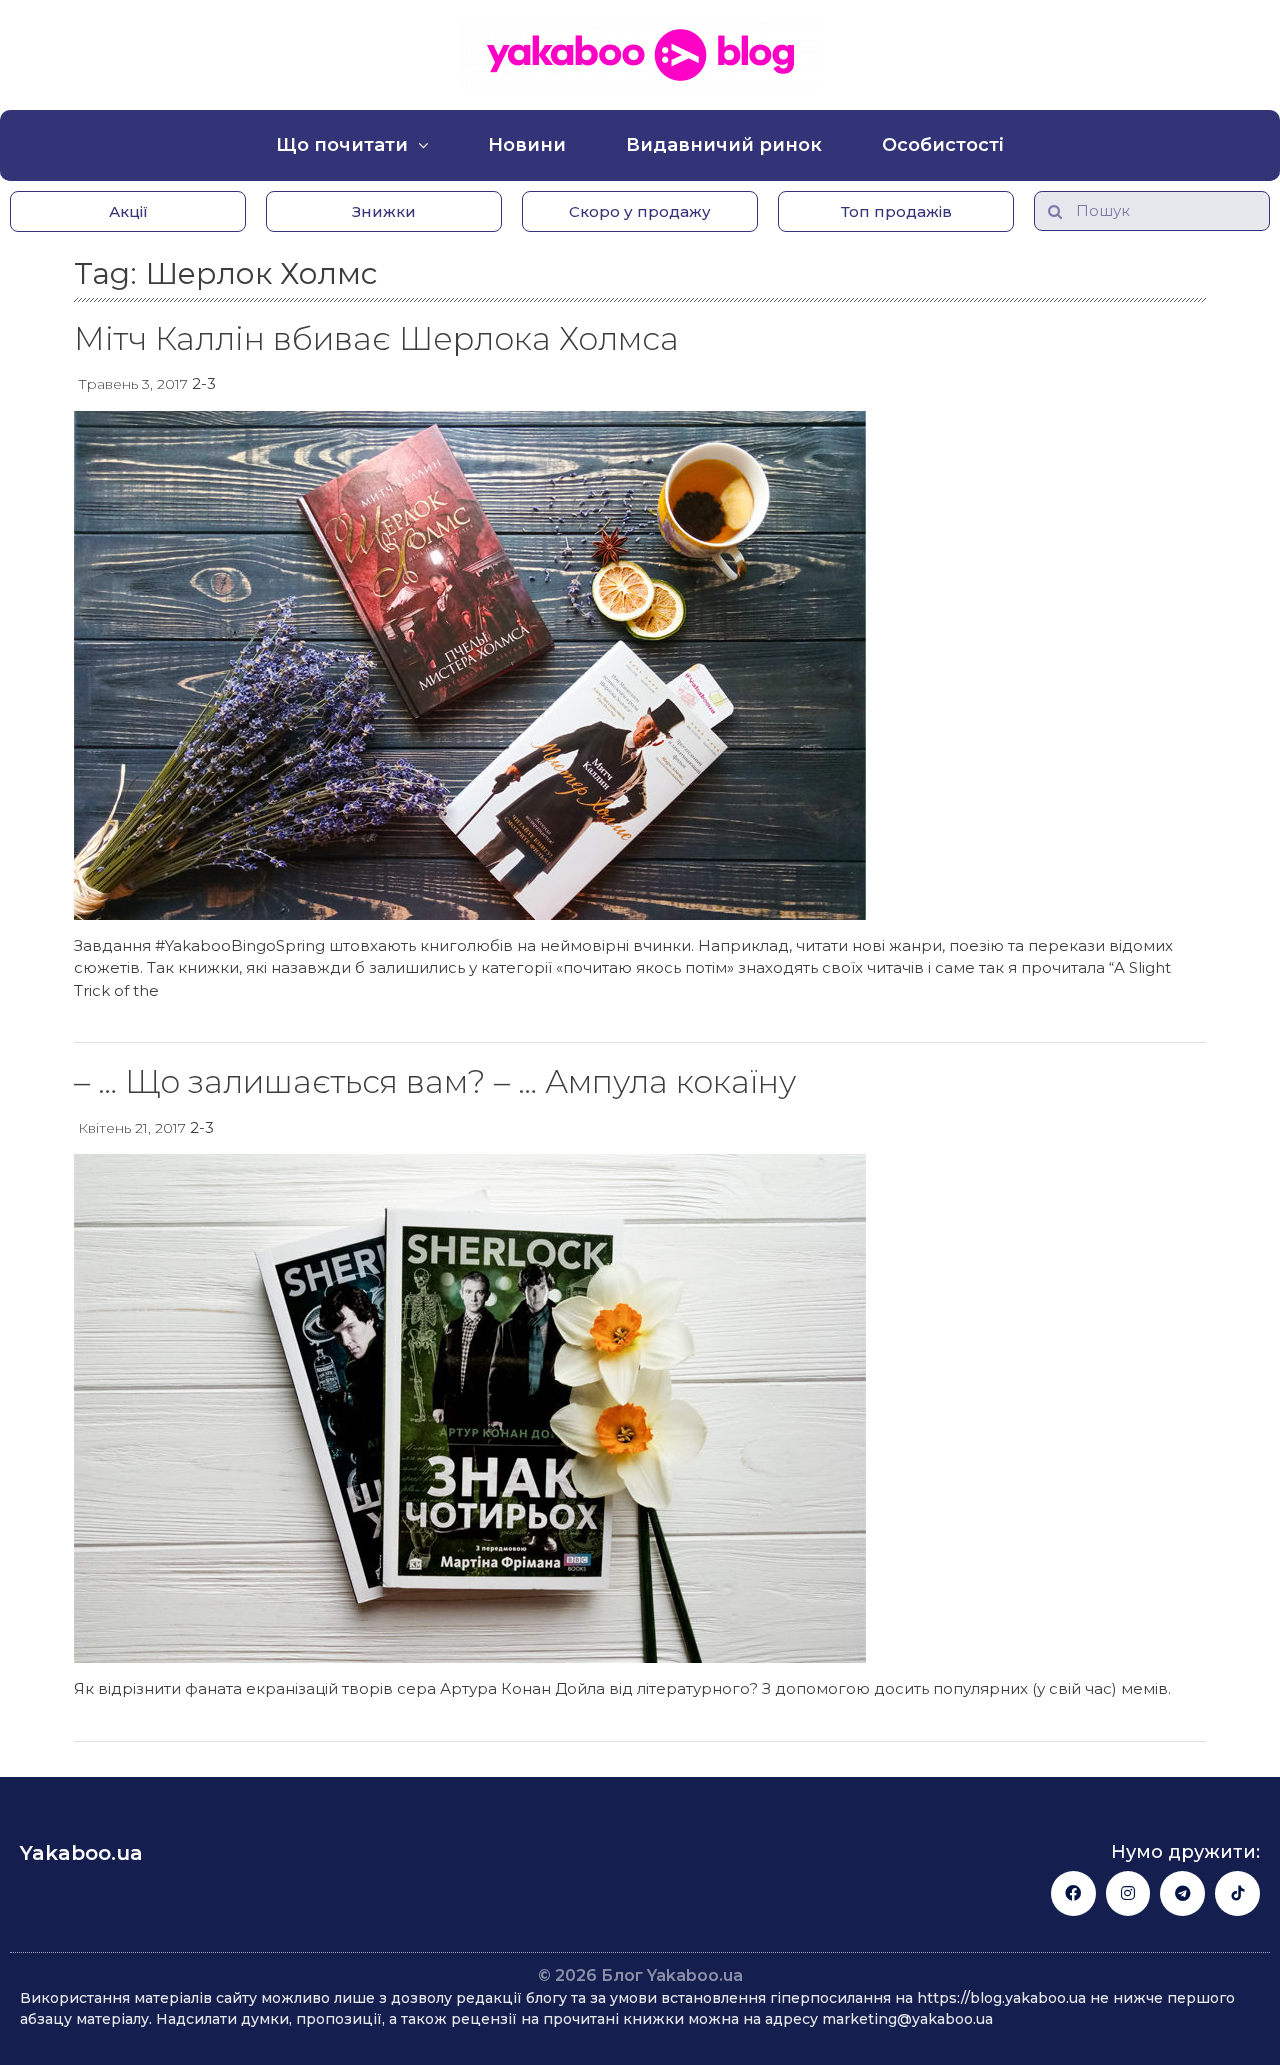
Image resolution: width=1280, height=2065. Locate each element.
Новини (527, 145)
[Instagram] (1128, 1893)
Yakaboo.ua (81, 1853)
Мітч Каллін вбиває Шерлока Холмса (376, 338)
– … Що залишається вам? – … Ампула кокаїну (435, 1081)
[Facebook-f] (1073, 1893)
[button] (128, 211)
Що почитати (342, 145)
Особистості (943, 145)
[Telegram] (1182, 1893)
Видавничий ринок (724, 145)
